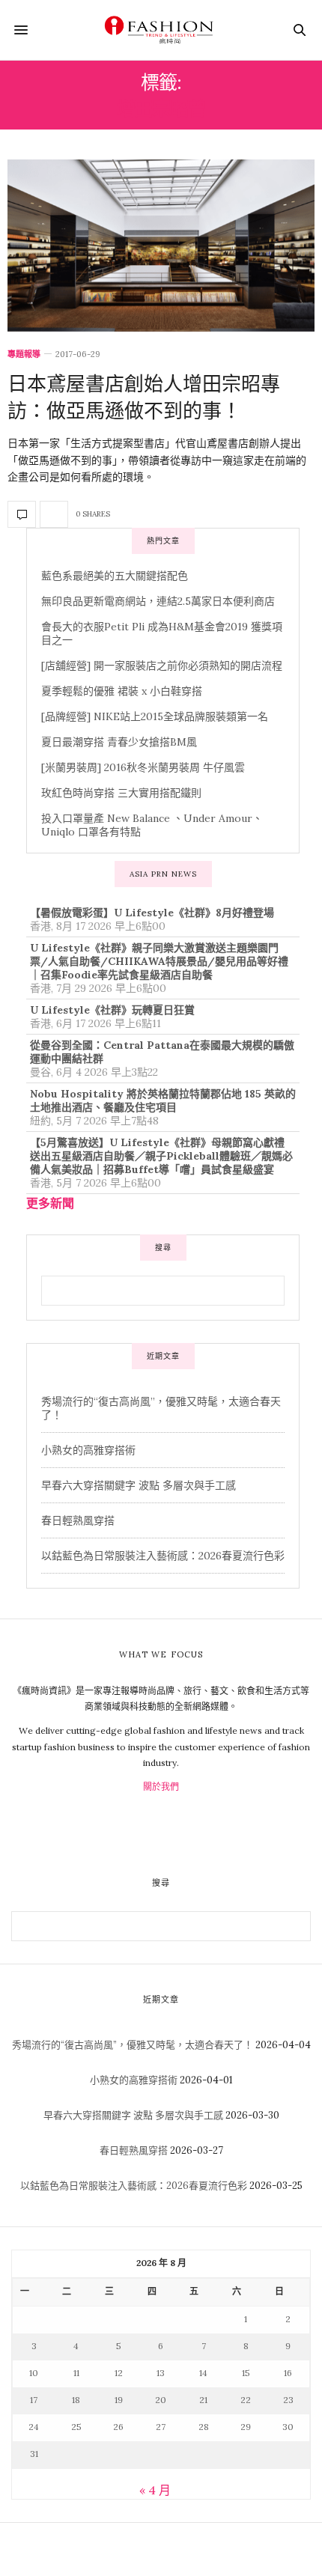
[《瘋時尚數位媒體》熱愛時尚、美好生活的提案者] (161, 30)
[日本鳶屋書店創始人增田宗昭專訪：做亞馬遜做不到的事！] (161, 246)
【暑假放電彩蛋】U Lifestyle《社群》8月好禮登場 (152, 913)
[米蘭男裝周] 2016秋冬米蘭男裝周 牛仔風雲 (143, 767)
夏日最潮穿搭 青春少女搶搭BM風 (119, 742)
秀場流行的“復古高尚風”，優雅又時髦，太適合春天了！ (133, 2045)
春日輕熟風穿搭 (78, 1520)
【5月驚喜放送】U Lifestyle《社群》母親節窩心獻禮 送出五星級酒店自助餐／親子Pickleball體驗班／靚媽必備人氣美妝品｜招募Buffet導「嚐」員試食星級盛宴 (161, 1156)
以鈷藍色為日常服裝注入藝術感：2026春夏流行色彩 (163, 1556)
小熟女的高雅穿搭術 (88, 1450)
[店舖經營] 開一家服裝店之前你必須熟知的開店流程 (162, 666)
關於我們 (161, 1787)
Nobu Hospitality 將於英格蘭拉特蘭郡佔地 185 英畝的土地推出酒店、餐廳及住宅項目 (163, 1100)
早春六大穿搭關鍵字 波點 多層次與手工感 (139, 1485)
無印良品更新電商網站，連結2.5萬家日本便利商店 (158, 601)
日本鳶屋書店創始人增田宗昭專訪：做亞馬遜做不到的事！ (144, 396)
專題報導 (24, 354)
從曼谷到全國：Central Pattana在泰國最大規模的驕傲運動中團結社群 (162, 1052)
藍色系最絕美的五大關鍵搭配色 (115, 576)
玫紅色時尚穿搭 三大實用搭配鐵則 (121, 793)
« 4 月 (155, 2490)
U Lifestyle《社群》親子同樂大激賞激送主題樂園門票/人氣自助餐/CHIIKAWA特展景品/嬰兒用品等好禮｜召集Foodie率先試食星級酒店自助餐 (159, 961)
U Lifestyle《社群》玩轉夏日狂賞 (112, 1010)
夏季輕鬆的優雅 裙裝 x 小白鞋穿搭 (122, 691)
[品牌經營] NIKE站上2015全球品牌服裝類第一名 (155, 716)
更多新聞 (50, 1203)
